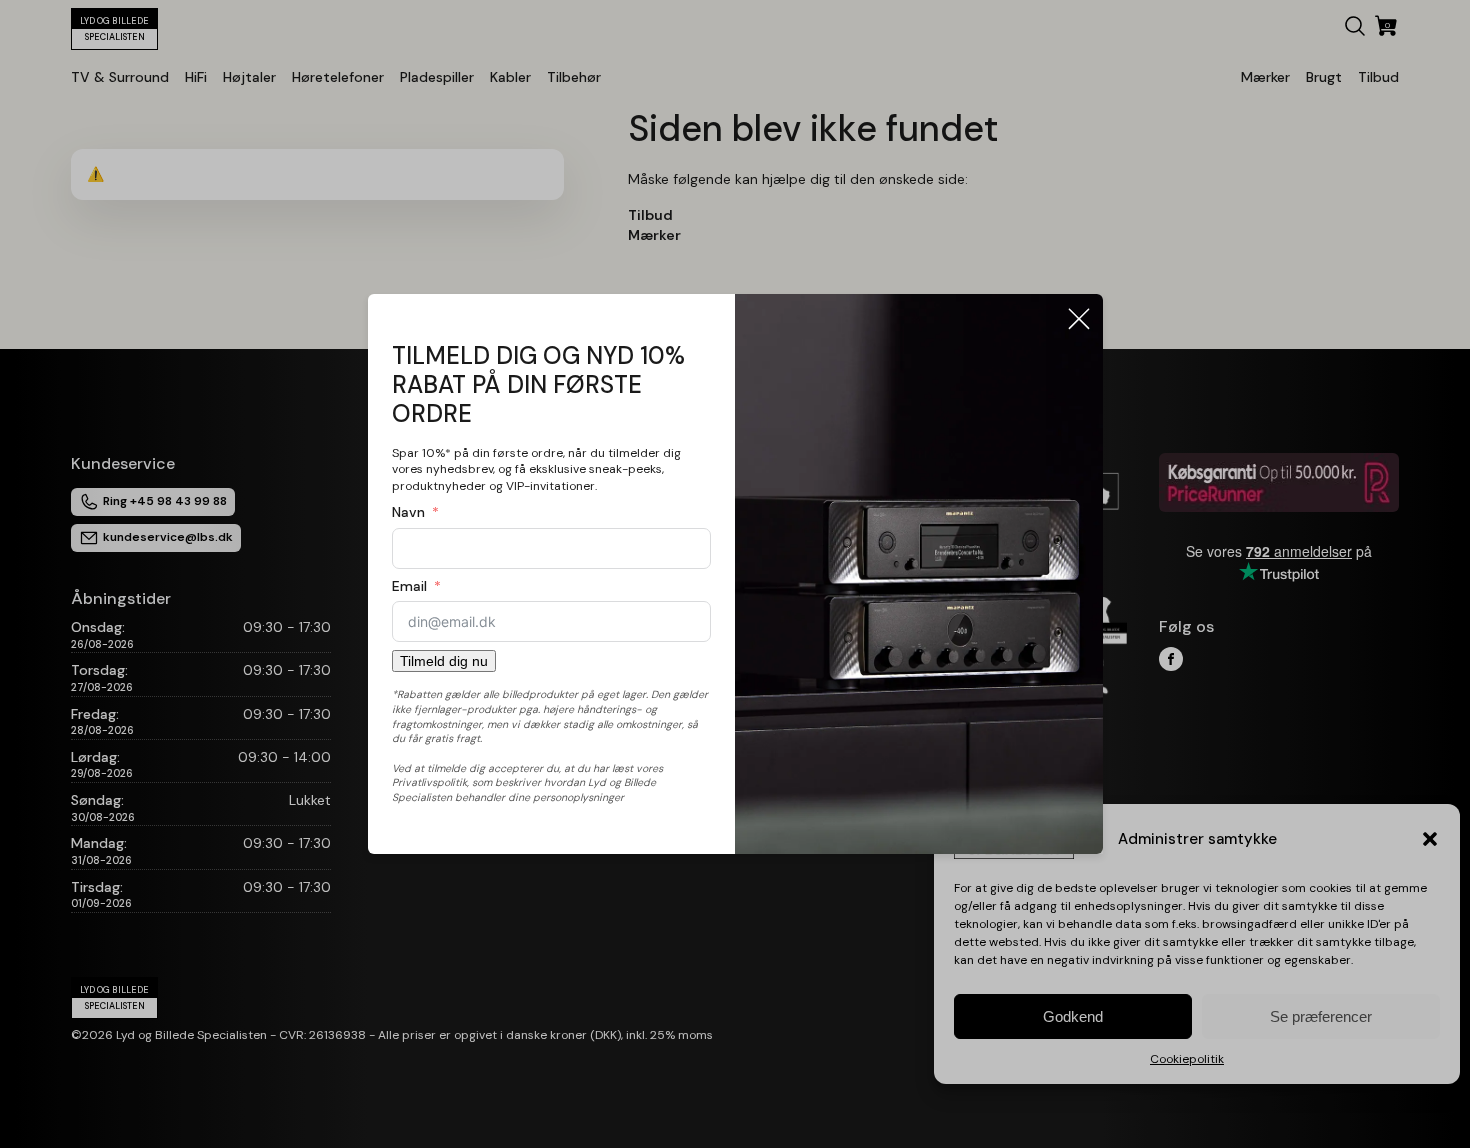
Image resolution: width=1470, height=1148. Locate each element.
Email (409, 586)
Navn (408, 512)
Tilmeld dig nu (444, 661)
